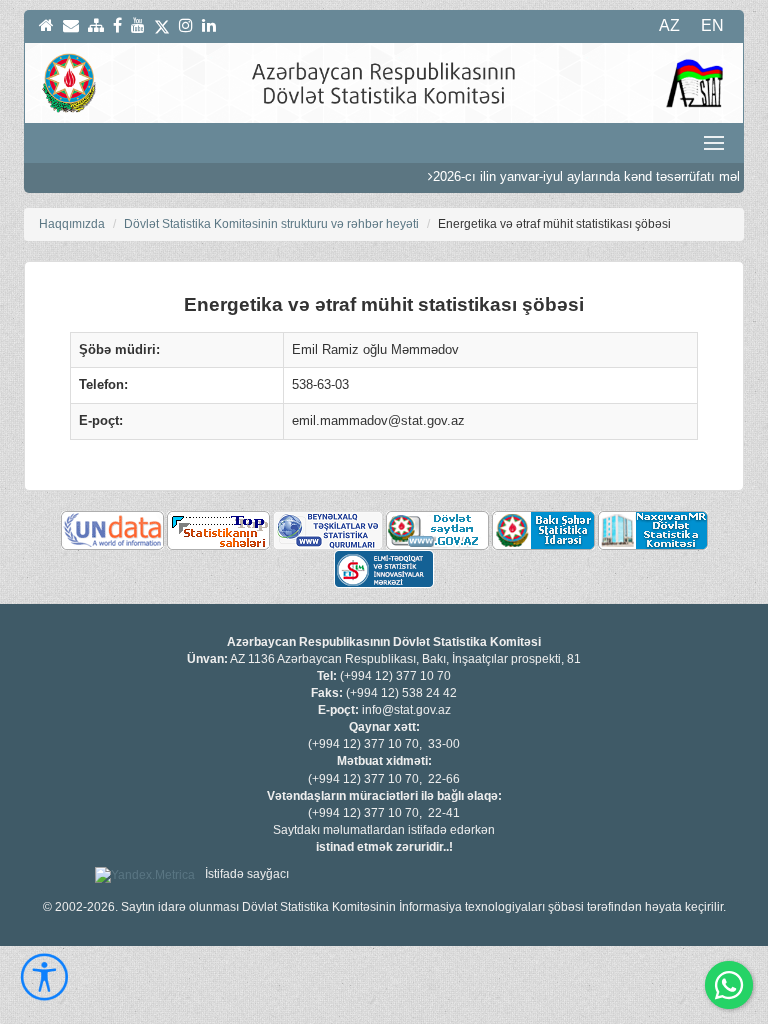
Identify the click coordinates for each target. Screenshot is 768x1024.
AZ (669, 25)
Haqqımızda (72, 224)
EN (712, 25)
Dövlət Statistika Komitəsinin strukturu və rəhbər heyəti (271, 224)
